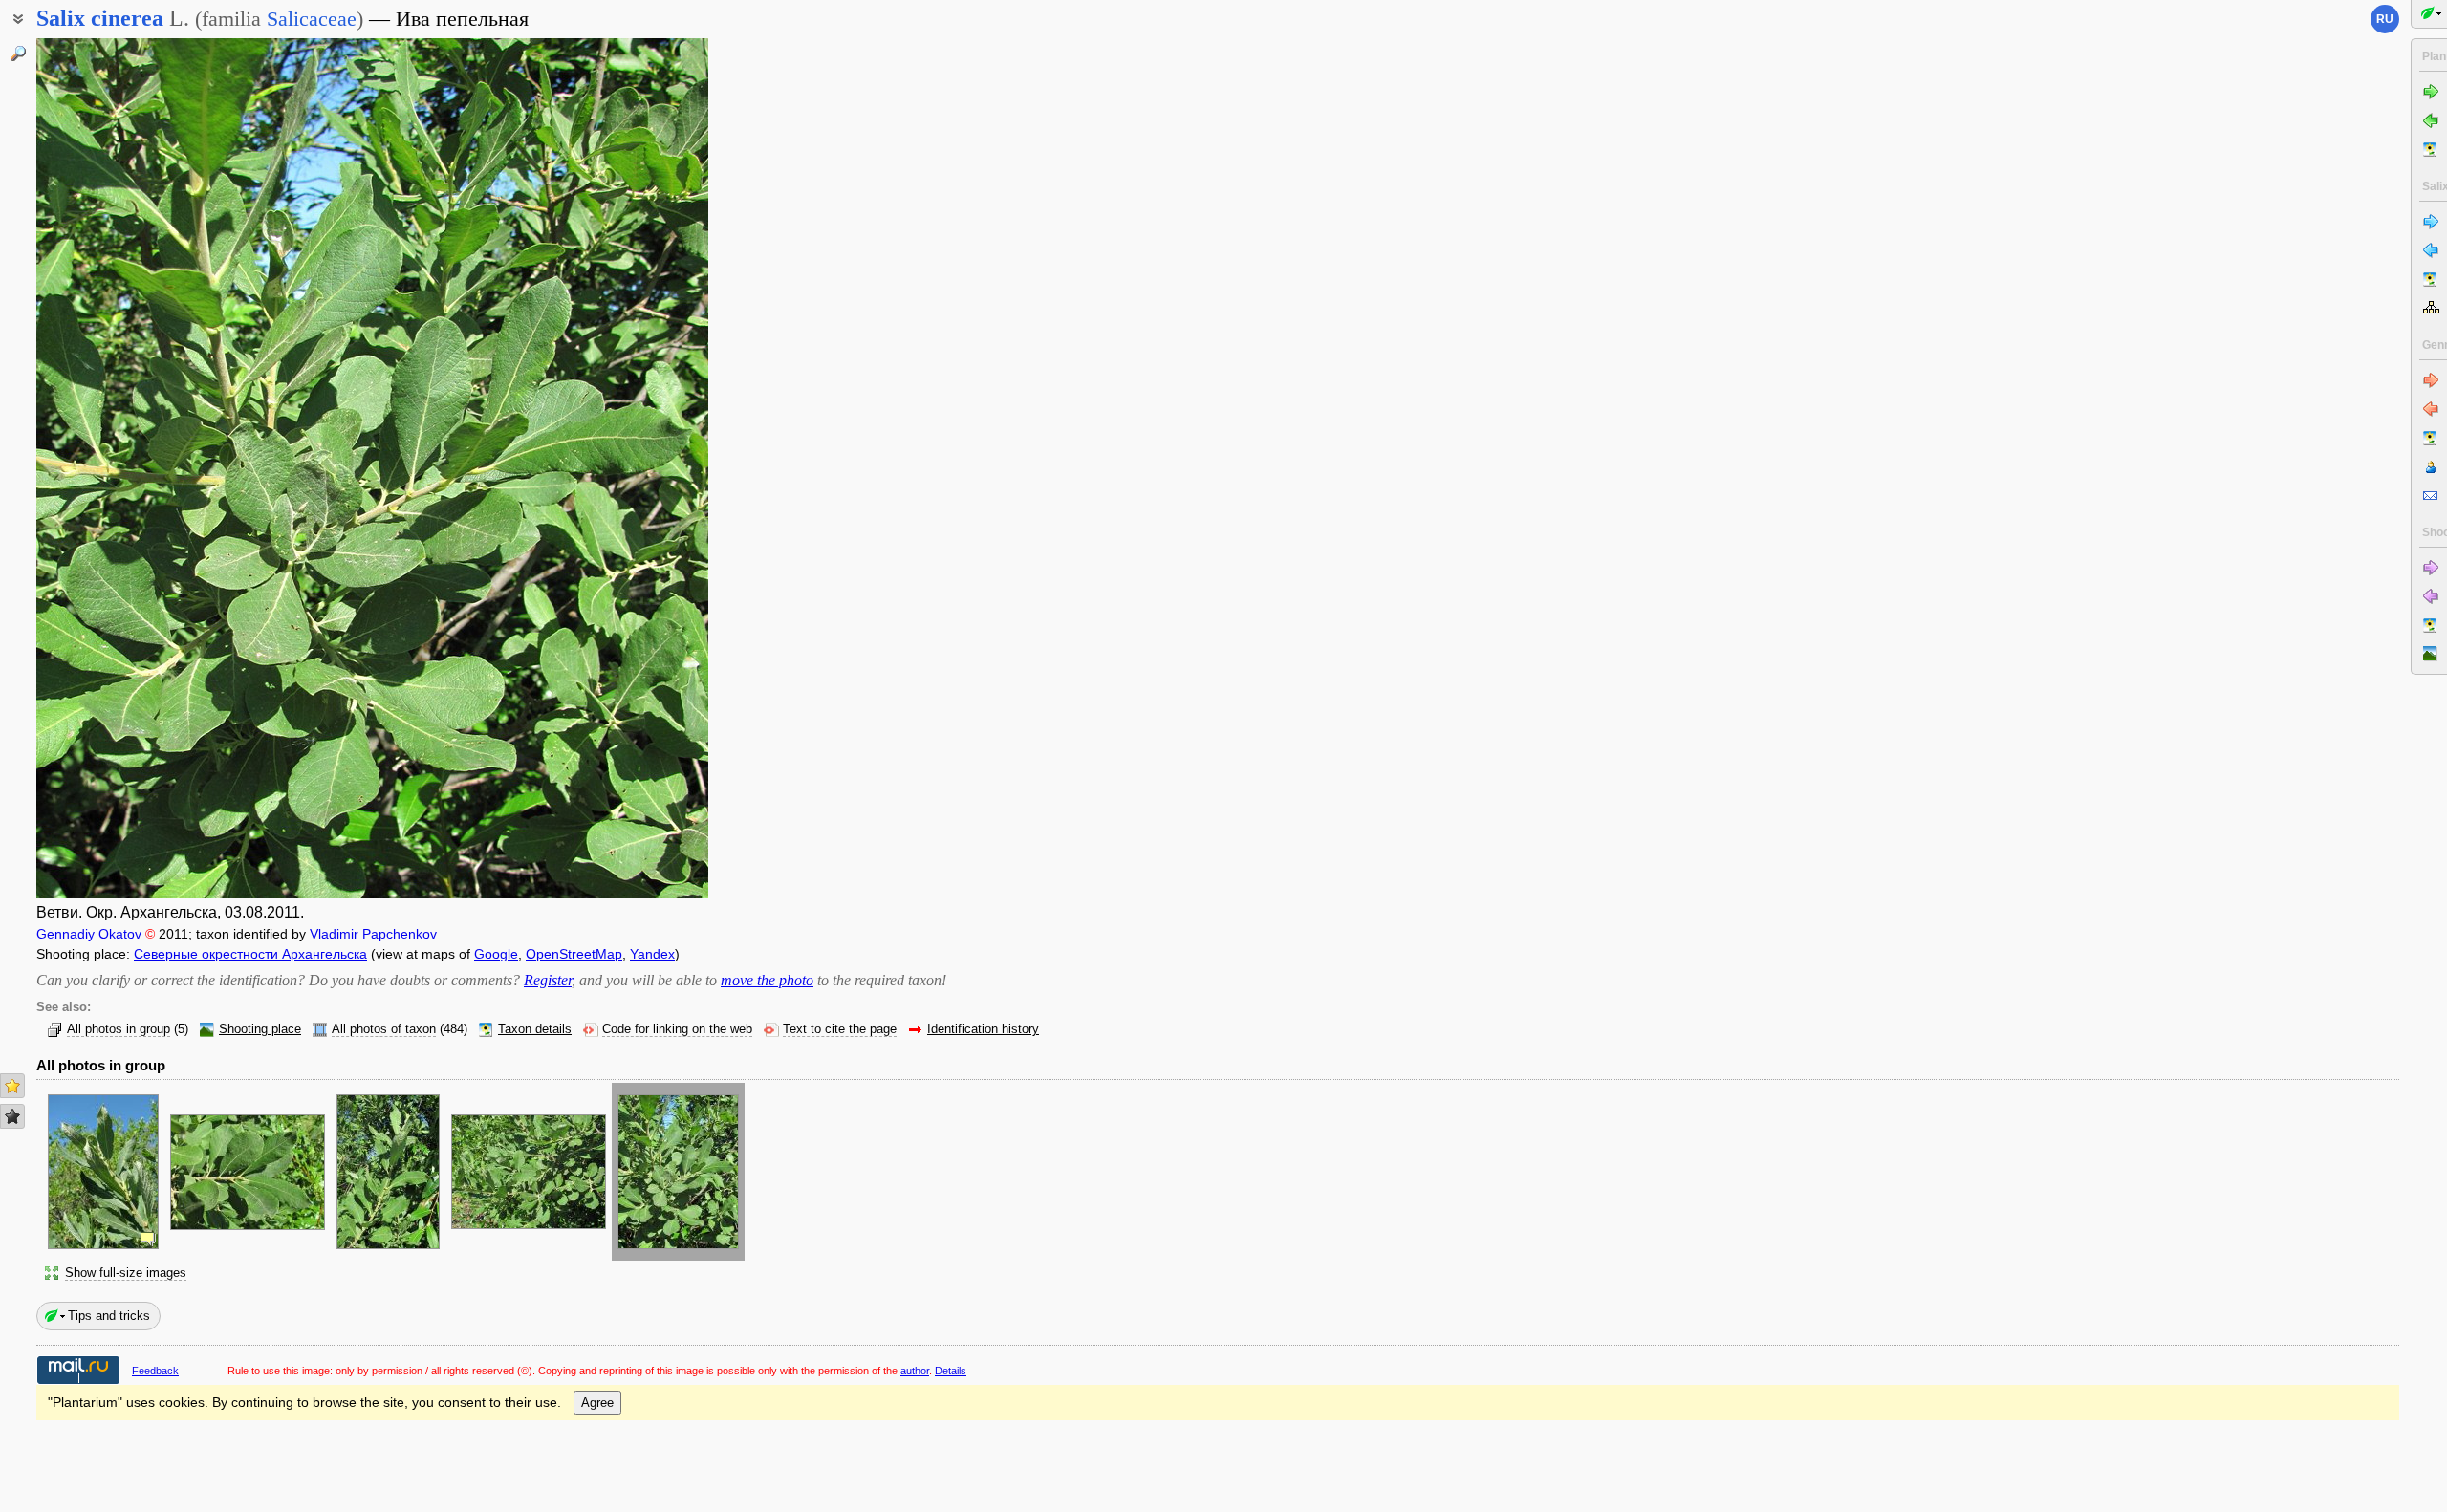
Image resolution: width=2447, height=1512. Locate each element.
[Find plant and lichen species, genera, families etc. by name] (18, 54)
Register (548, 980)
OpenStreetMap (574, 954)
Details (951, 1371)
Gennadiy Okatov (89, 934)
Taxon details (535, 1029)
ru (2385, 19)
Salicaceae (312, 19)
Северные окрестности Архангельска (250, 954)
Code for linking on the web (677, 1029)
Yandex (652, 954)
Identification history (983, 1029)
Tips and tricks (109, 1316)
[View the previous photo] (108, 468)
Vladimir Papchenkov (373, 934)
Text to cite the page (840, 1029)
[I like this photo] (12, 1086)
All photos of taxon (384, 1029)
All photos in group (119, 1029)
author (915, 1371)
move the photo (767, 980)
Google (496, 954)
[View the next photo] (636, 468)
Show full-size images (126, 1273)
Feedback (155, 1371)
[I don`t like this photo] (12, 1116)
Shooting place (260, 1029)
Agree (597, 1403)
